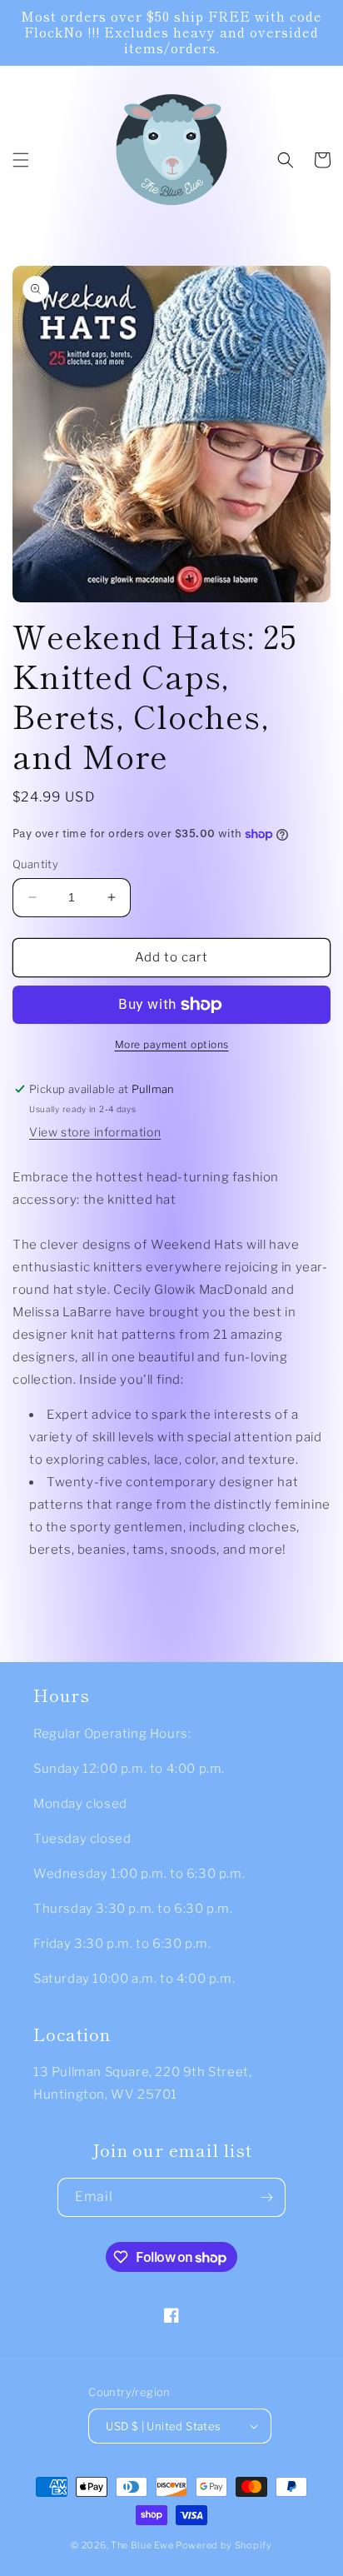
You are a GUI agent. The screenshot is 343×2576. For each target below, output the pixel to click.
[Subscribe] (266, 2197)
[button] (21, 160)
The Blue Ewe (142, 2545)
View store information (95, 1132)
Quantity (35, 864)
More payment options (172, 1044)
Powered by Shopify (224, 2545)
